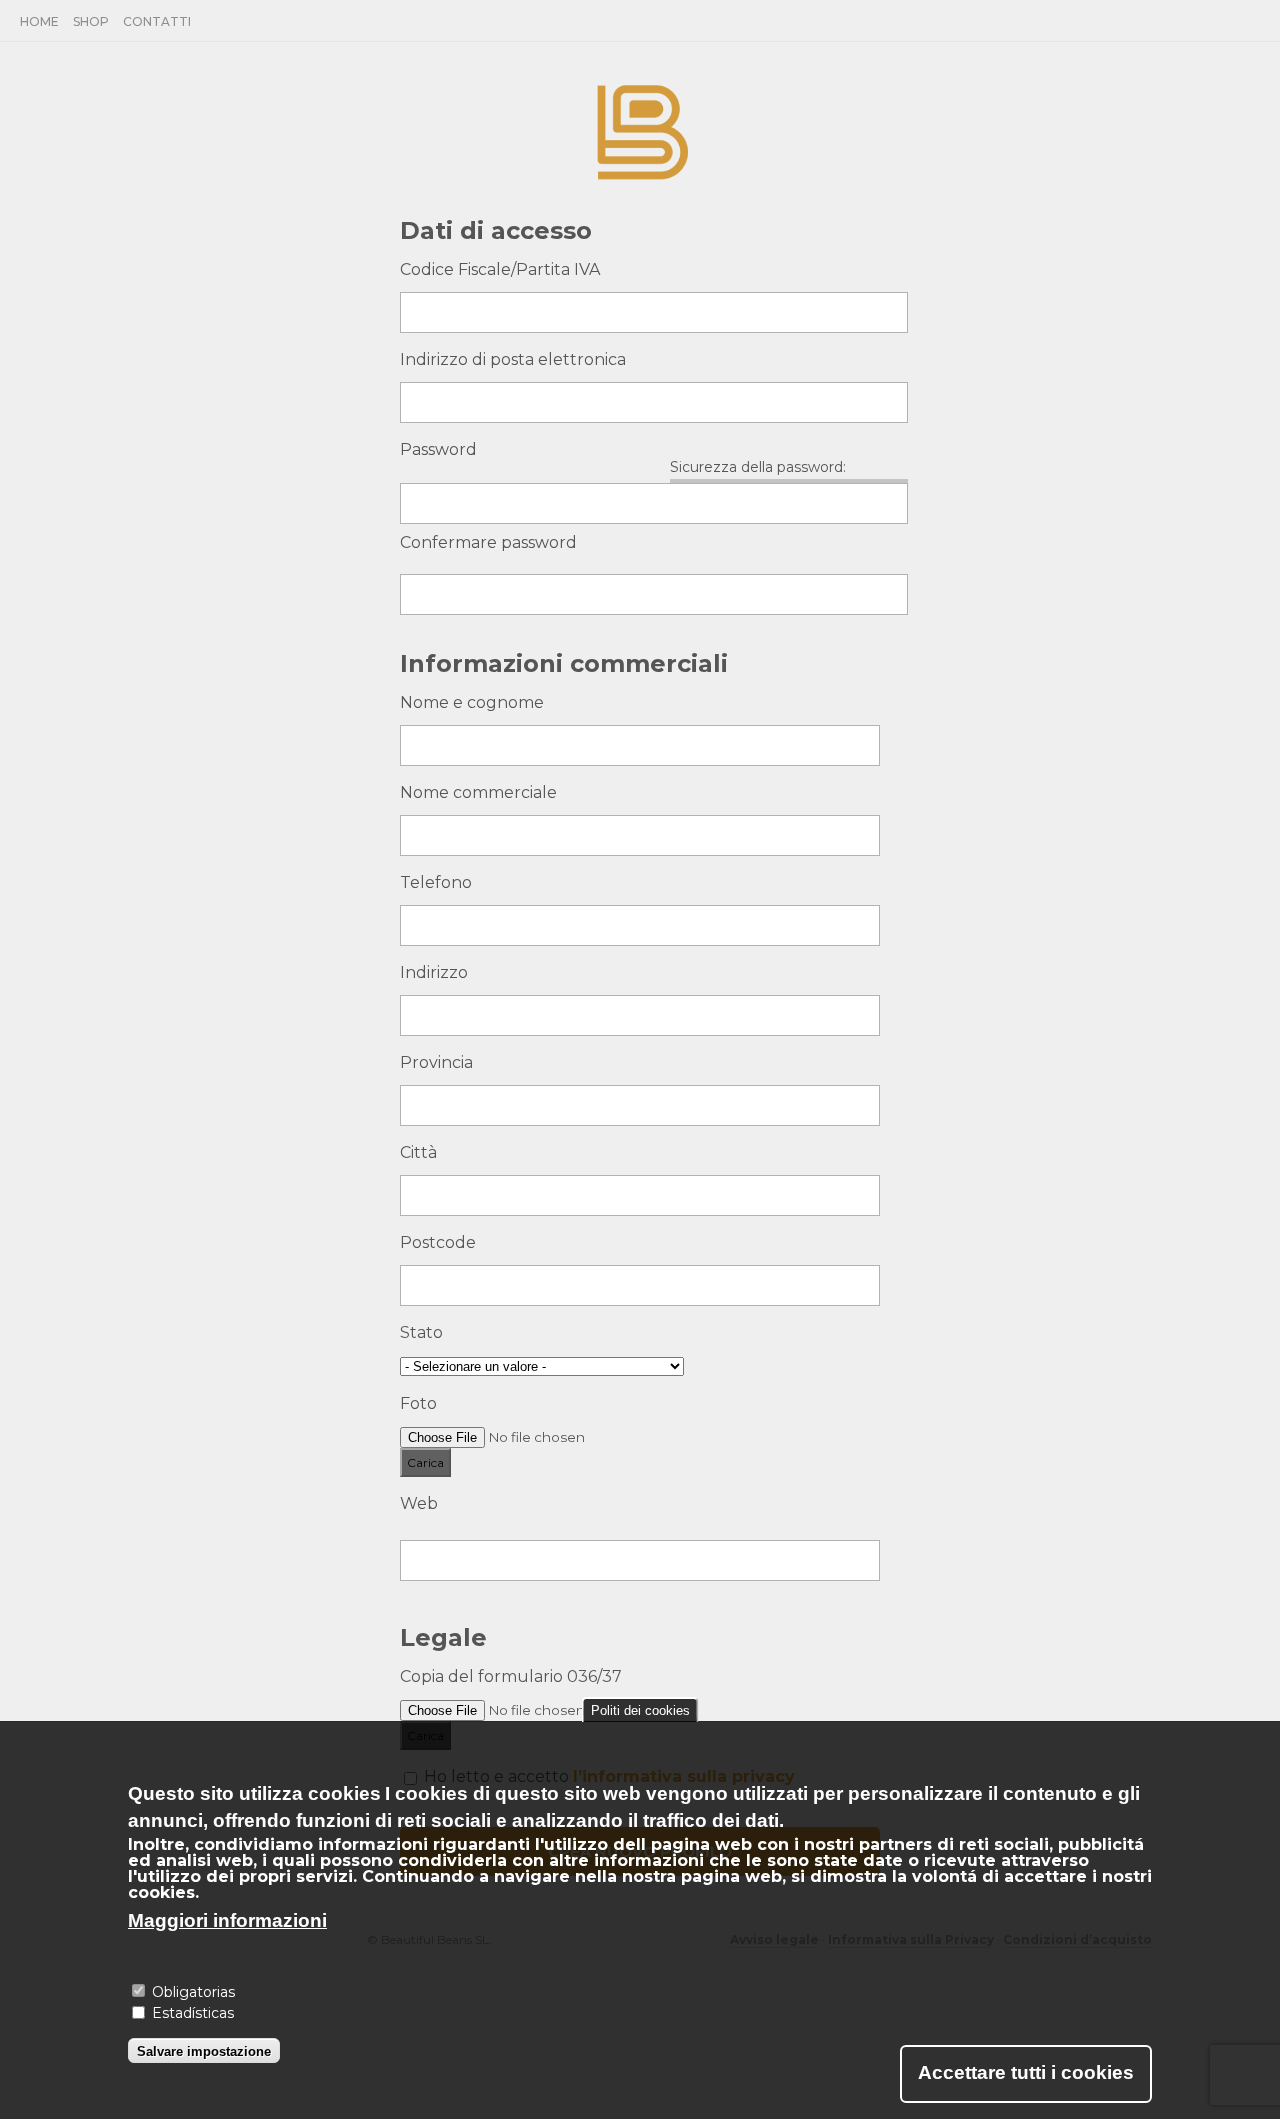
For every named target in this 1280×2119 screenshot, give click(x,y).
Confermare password (488, 542)
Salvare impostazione (204, 2050)
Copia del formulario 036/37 (511, 1676)
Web (419, 1503)
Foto (418, 1403)
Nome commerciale (478, 792)
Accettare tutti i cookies (1026, 2072)
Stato (421, 1332)
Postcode (438, 1242)
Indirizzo (434, 972)
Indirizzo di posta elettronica (513, 359)
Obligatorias (193, 1991)
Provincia (436, 1062)
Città (418, 1152)
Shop (91, 21)
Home (39, 21)
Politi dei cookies (640, 1710)
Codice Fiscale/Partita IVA (500, 269)
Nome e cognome (472, 702)
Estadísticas (193, 2014)
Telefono (436, 882)
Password (438, 449)
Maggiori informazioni (227, 1919)
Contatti (157, 21)
